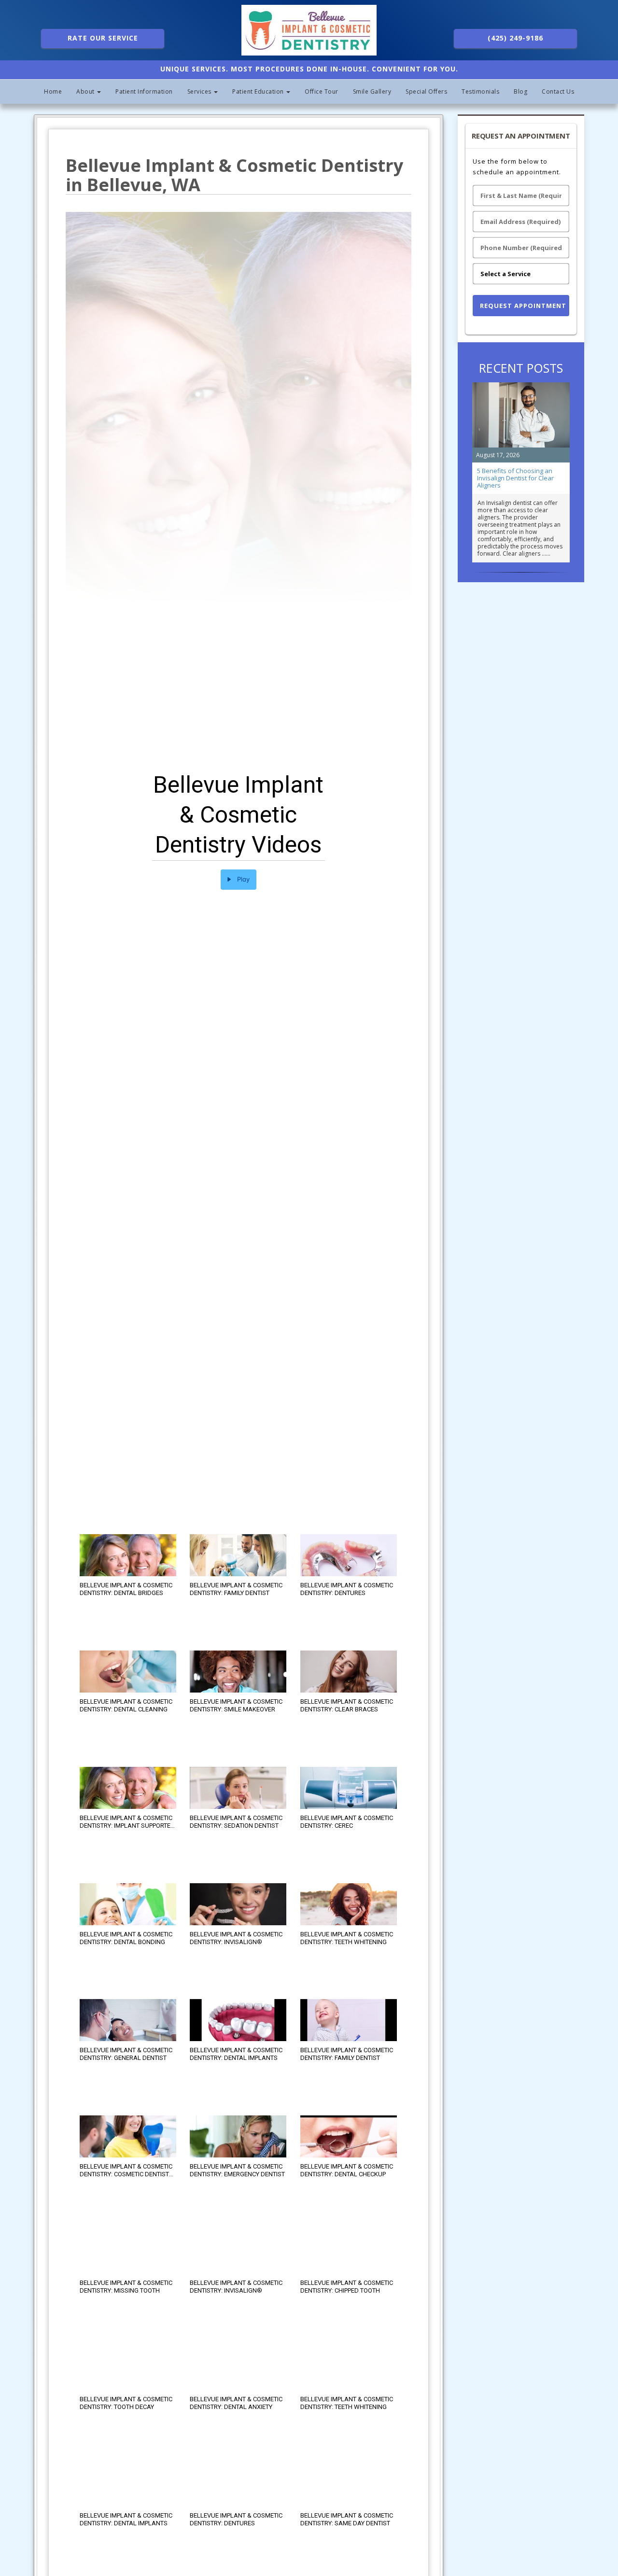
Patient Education (259, 91)
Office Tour (322, 91)
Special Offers (426, 91)
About (86, 91)
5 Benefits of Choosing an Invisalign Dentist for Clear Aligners (515, 478)
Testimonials (480, 91)
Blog (520, 91)
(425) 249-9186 (515, 38)
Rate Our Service (103, 38)
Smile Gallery (372, 91)
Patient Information (144, 91)
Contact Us (558, 91)
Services (200, 91)
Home (53, 91)
